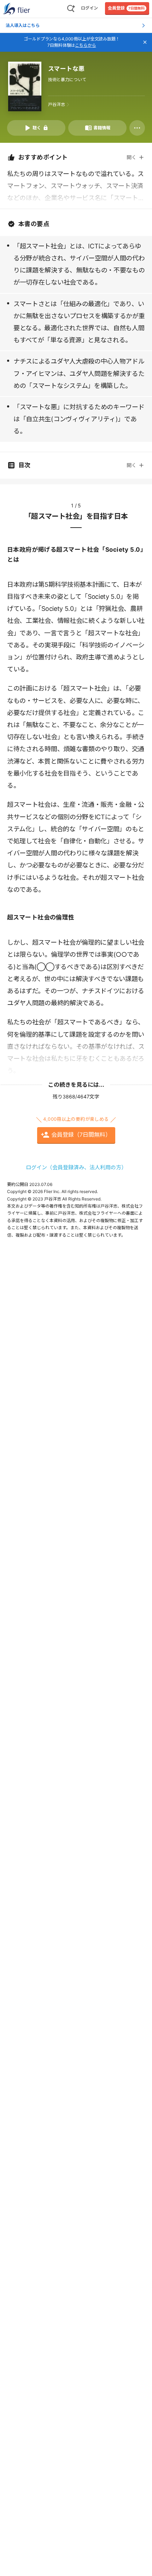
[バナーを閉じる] (145, 42)
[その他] (137, 128)
